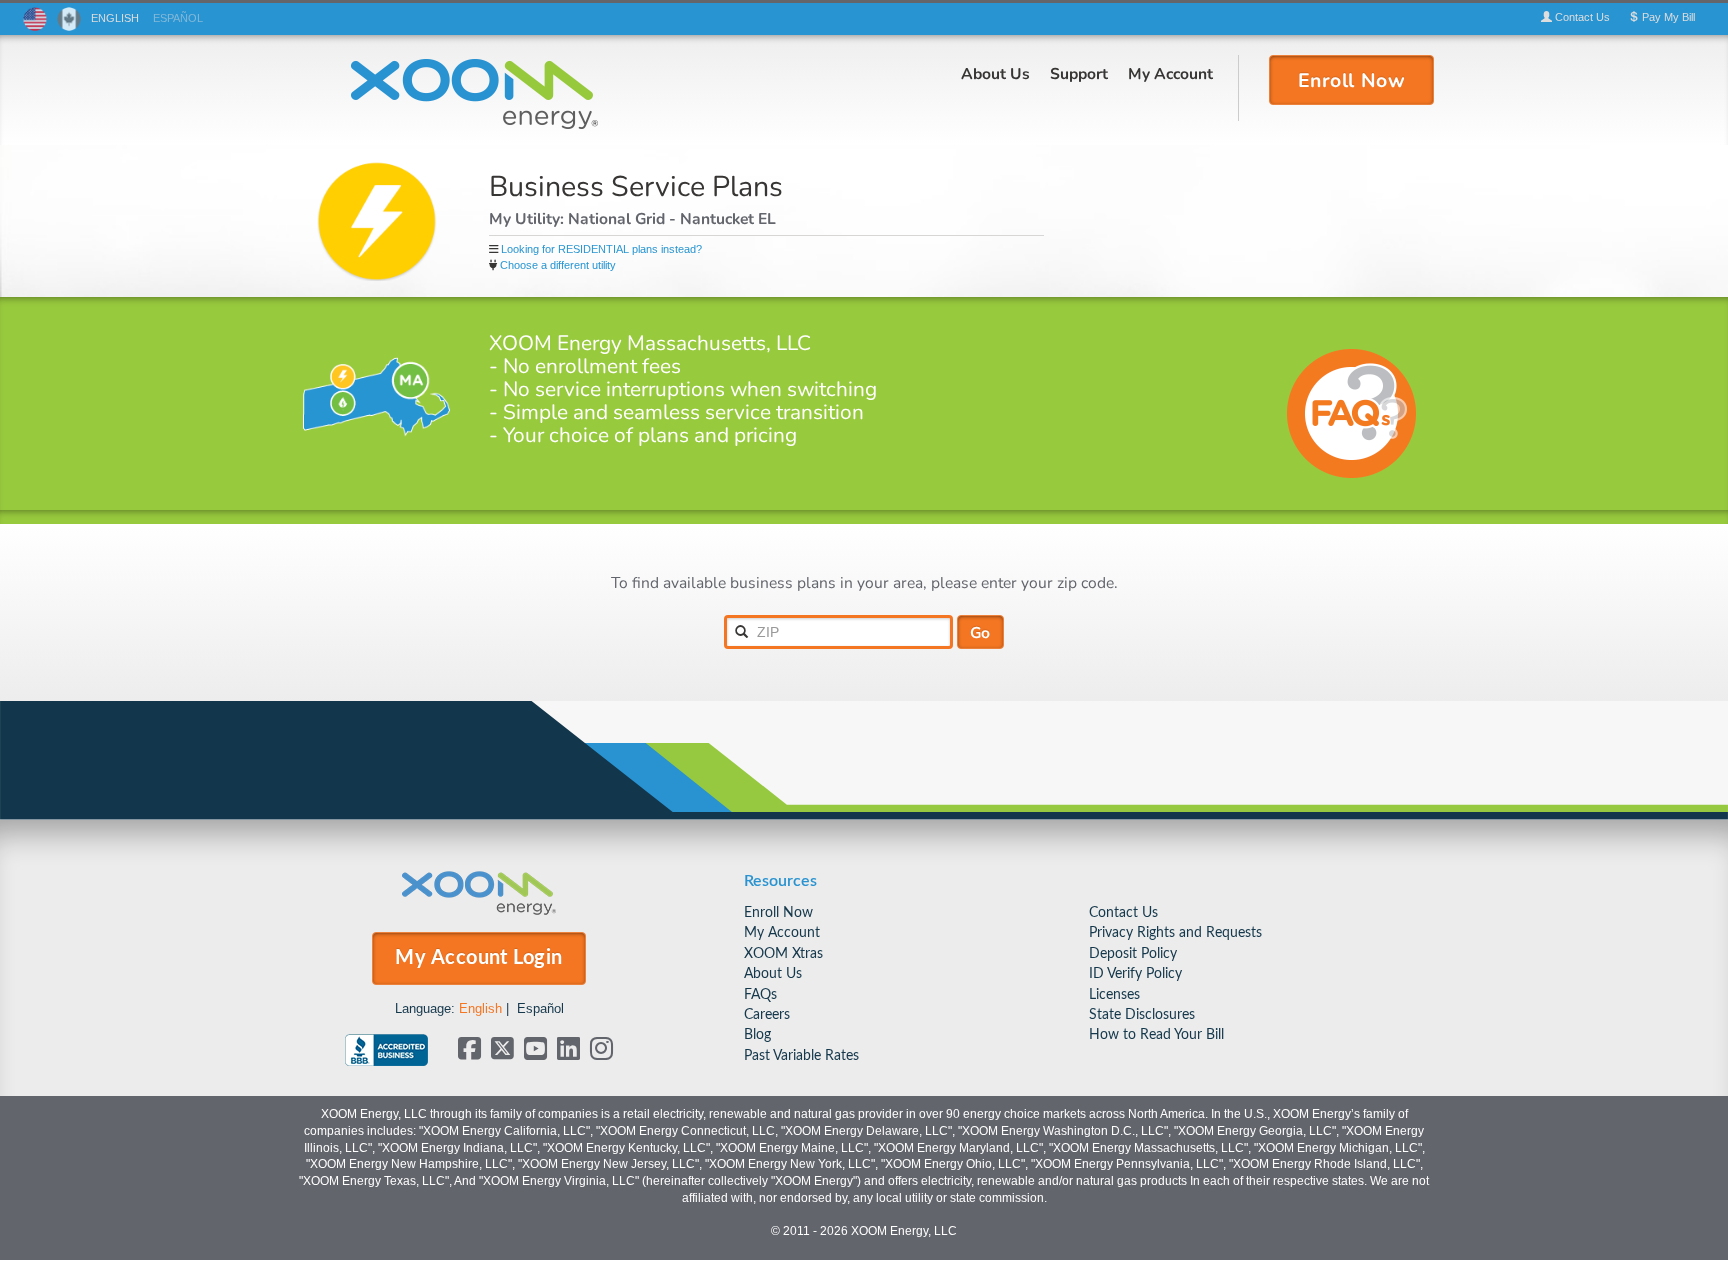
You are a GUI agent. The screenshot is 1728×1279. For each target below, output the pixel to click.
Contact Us (1123, 912)
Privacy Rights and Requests (1175, 932)
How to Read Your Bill (1156, 1034)
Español (540, 1008)
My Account (1170, 73)
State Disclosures (1142, 1014)
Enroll (1352, 79)
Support (1079, 73)
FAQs (760, 994)
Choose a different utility (558, 265)
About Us (995, 73)
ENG (115, 18)
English (480, 1008)
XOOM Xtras (783, 953)
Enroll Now (778, 912)
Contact (1581, 17)
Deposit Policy (1133, 953)
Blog (757, 1034)
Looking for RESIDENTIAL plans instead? (601, 249)
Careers (767, 1014)
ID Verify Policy (1135, 973)
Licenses (1114, 994)
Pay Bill (1667, 17)
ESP (178, 18)
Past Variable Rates (801, 1055)
